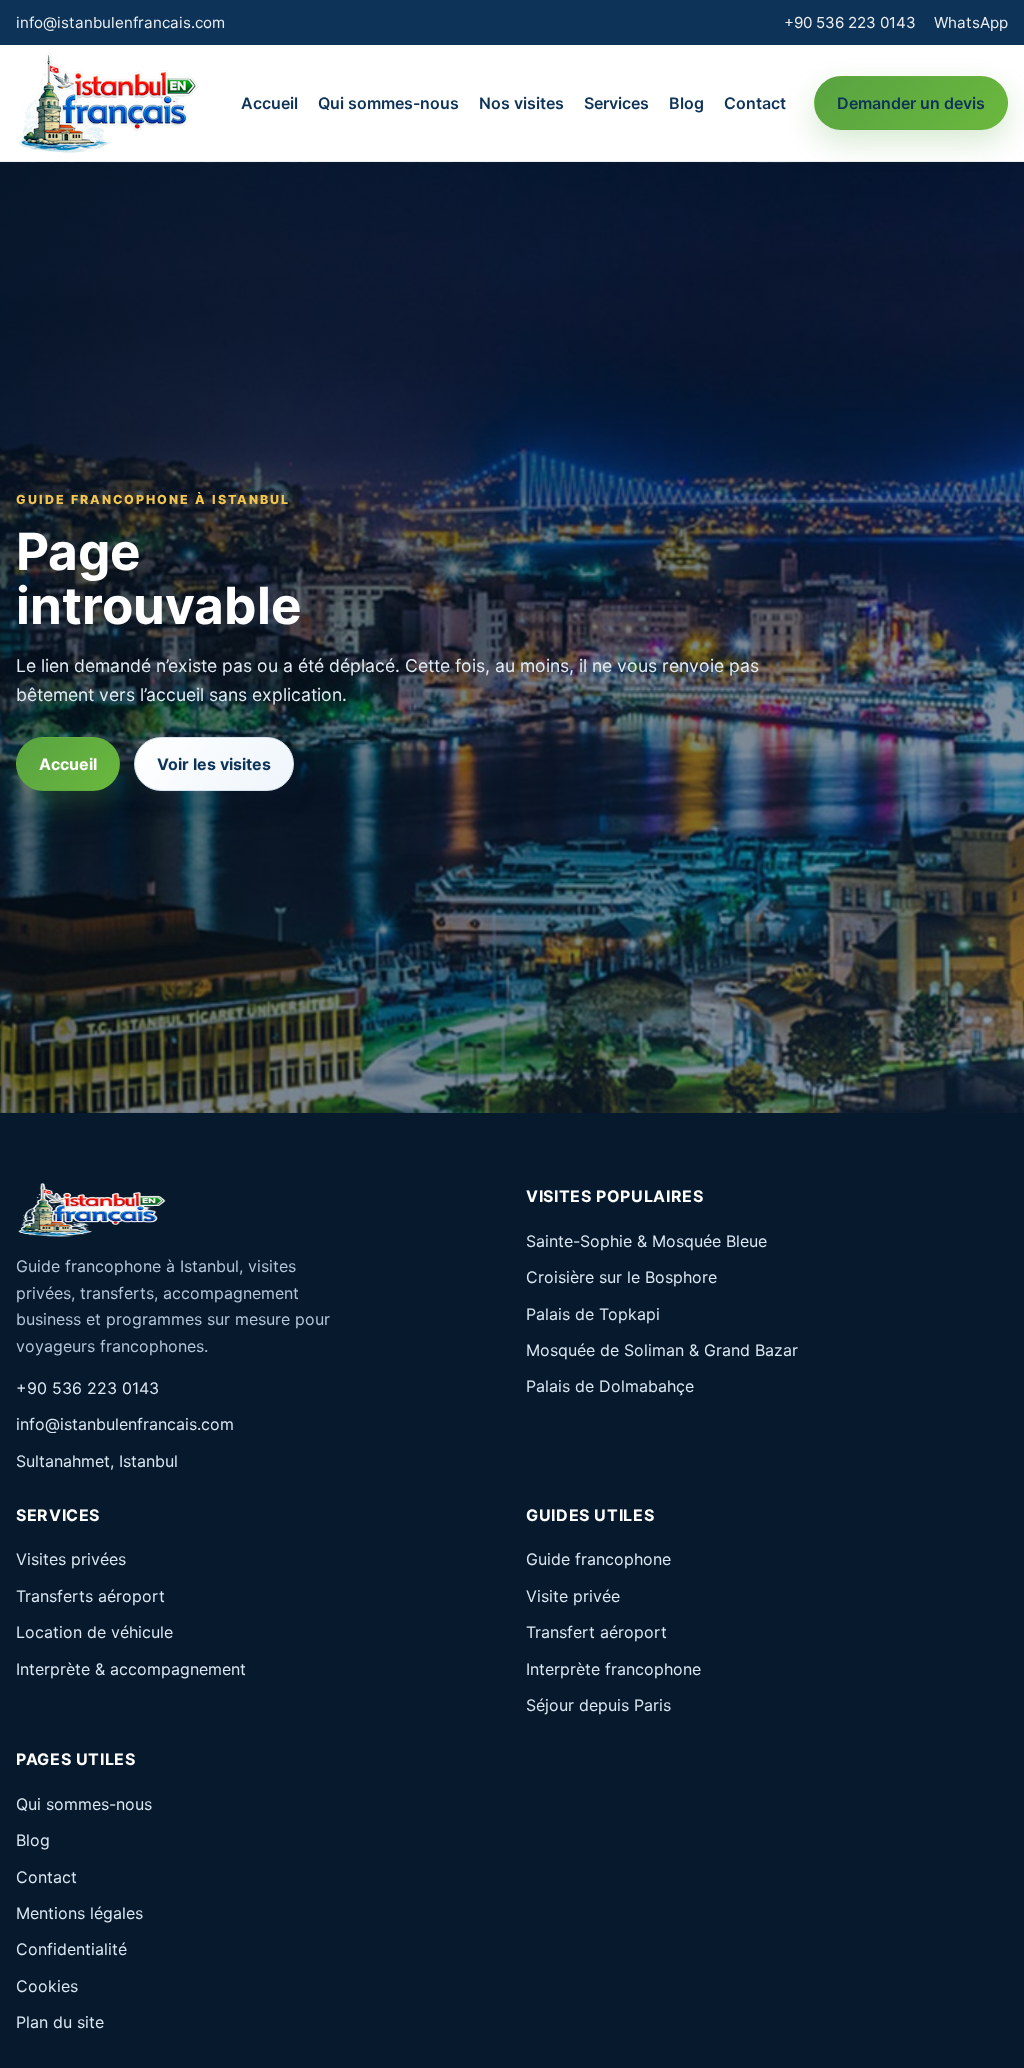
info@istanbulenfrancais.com (120, 22)
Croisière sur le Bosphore (621, 1277)
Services (616, 103)
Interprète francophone (613, 1669)
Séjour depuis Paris (598, 1705)
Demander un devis (911, 103)
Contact (755, 103)
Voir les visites (214, 764)
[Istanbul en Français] (108, 103)
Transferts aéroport (90, 1596)
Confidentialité (71, 1949)
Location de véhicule (94, 1632)
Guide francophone (598, 1559)
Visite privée (573, 1596)
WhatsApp (971, 22)
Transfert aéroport (596, 1632)
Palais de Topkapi (593, 1314)
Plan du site (60, 2022)
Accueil (269, 103)
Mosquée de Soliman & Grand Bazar (662, 1350)
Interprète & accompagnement (131, 1669)
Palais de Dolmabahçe (610, 1386)
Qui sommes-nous (388, 103)
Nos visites (521, 103)
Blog (686, 103)
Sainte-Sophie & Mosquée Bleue (646, 1241)
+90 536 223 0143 (850, 22)
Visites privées (71, 1559)
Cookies (47, 1986)
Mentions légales (79, 1913)
